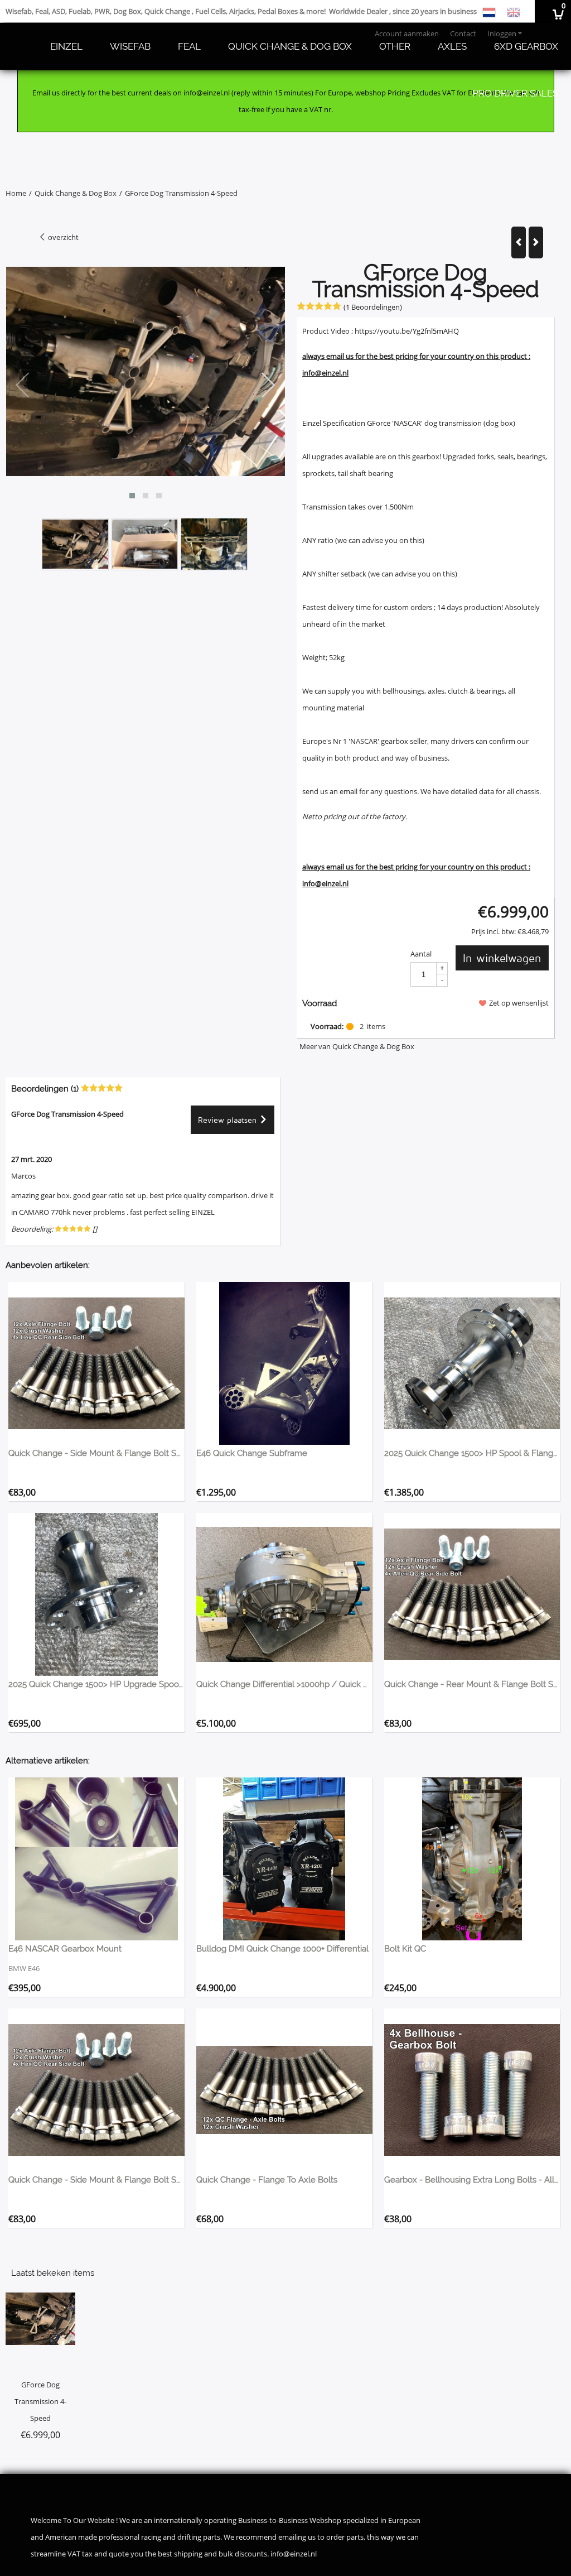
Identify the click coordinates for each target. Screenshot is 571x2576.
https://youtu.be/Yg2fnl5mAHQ (407, 331)
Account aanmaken (407, 33)
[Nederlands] (489, 11)
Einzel (66, 46)
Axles (452, 46)
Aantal (421, 954)
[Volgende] (536, 242)
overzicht (62, 237)
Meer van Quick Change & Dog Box (357, 1046)
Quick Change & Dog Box (290, 46)
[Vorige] (519, 242)
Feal (189, 46)
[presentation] (23, 386)
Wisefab (130, 46)
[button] (132, 496)
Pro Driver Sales (515, 93)
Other (395, 46)
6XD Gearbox (526, 46)
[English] (514, 11)
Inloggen (502, 33)
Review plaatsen (229, 1120)
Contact (463, 33)
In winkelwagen (502, 958)
